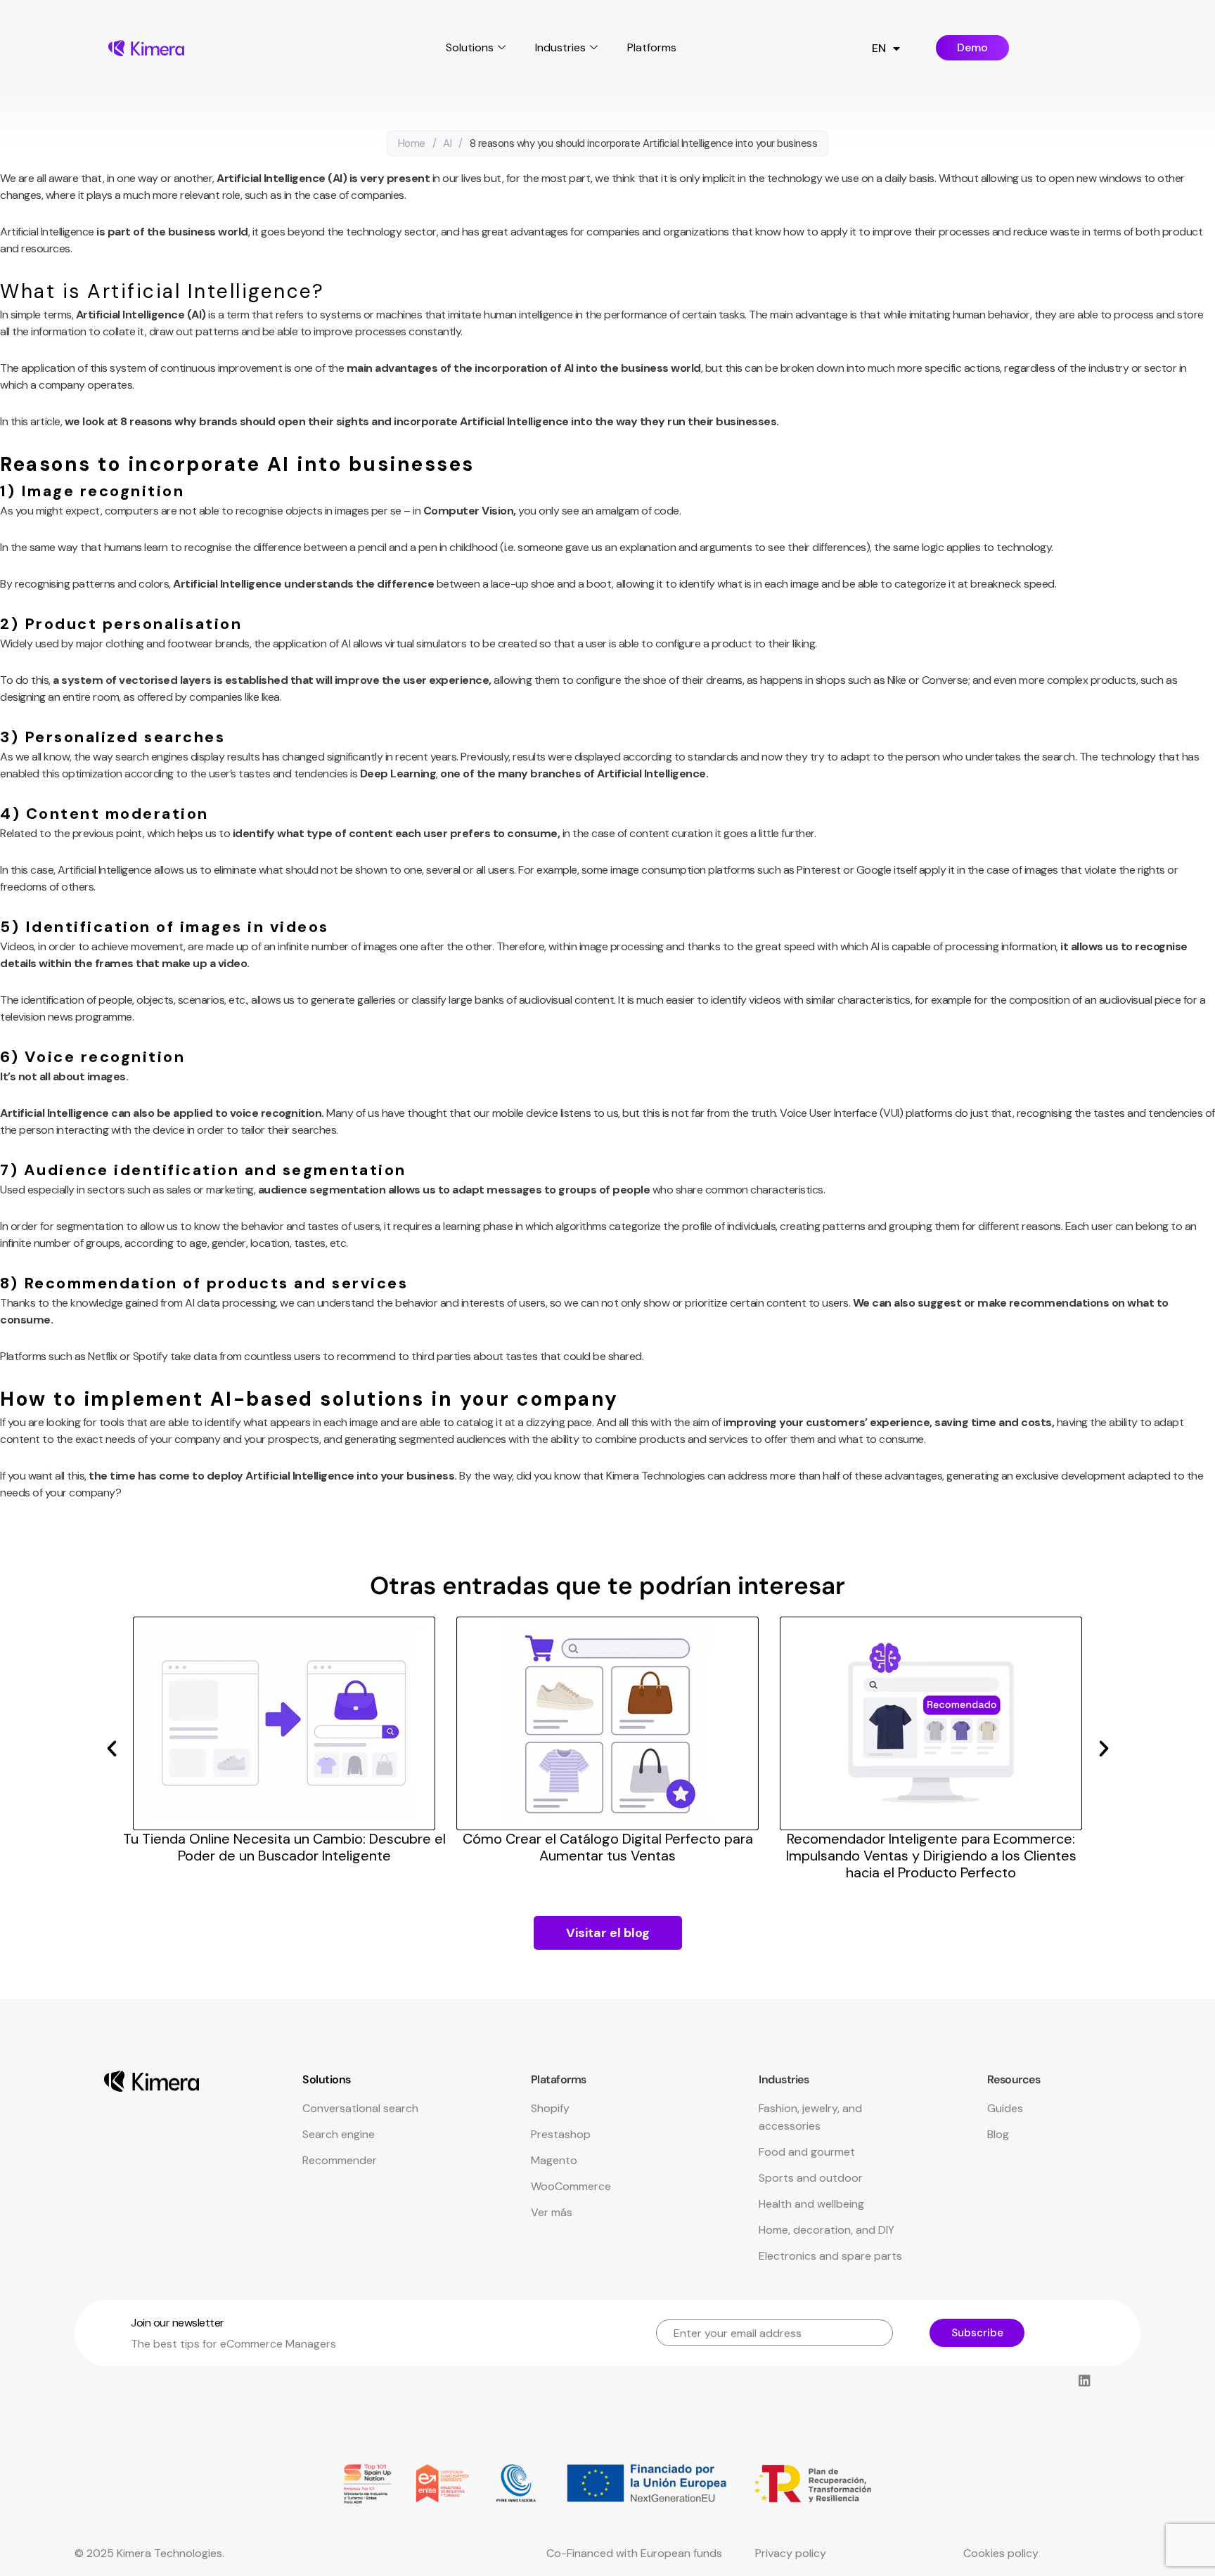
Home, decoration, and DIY (827, 2230)
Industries (560, 47)
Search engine (339, 2134)
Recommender (340, 2160)
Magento (554, 2160)
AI (447, 143)
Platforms (652, 47)
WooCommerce (571, 2186)
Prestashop (561, 2134)
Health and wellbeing (811, 2204)
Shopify (550, 2108)
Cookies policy (1001, 2553)
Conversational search (360, 2108)
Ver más (552, 2212)
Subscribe (977, 2333)
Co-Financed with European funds (634, 2553)
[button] (112, 1749)
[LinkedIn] (1084, 2381)
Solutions (470, 47)
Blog (998, 2134)
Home (412, 143)
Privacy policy (791, 2553)
